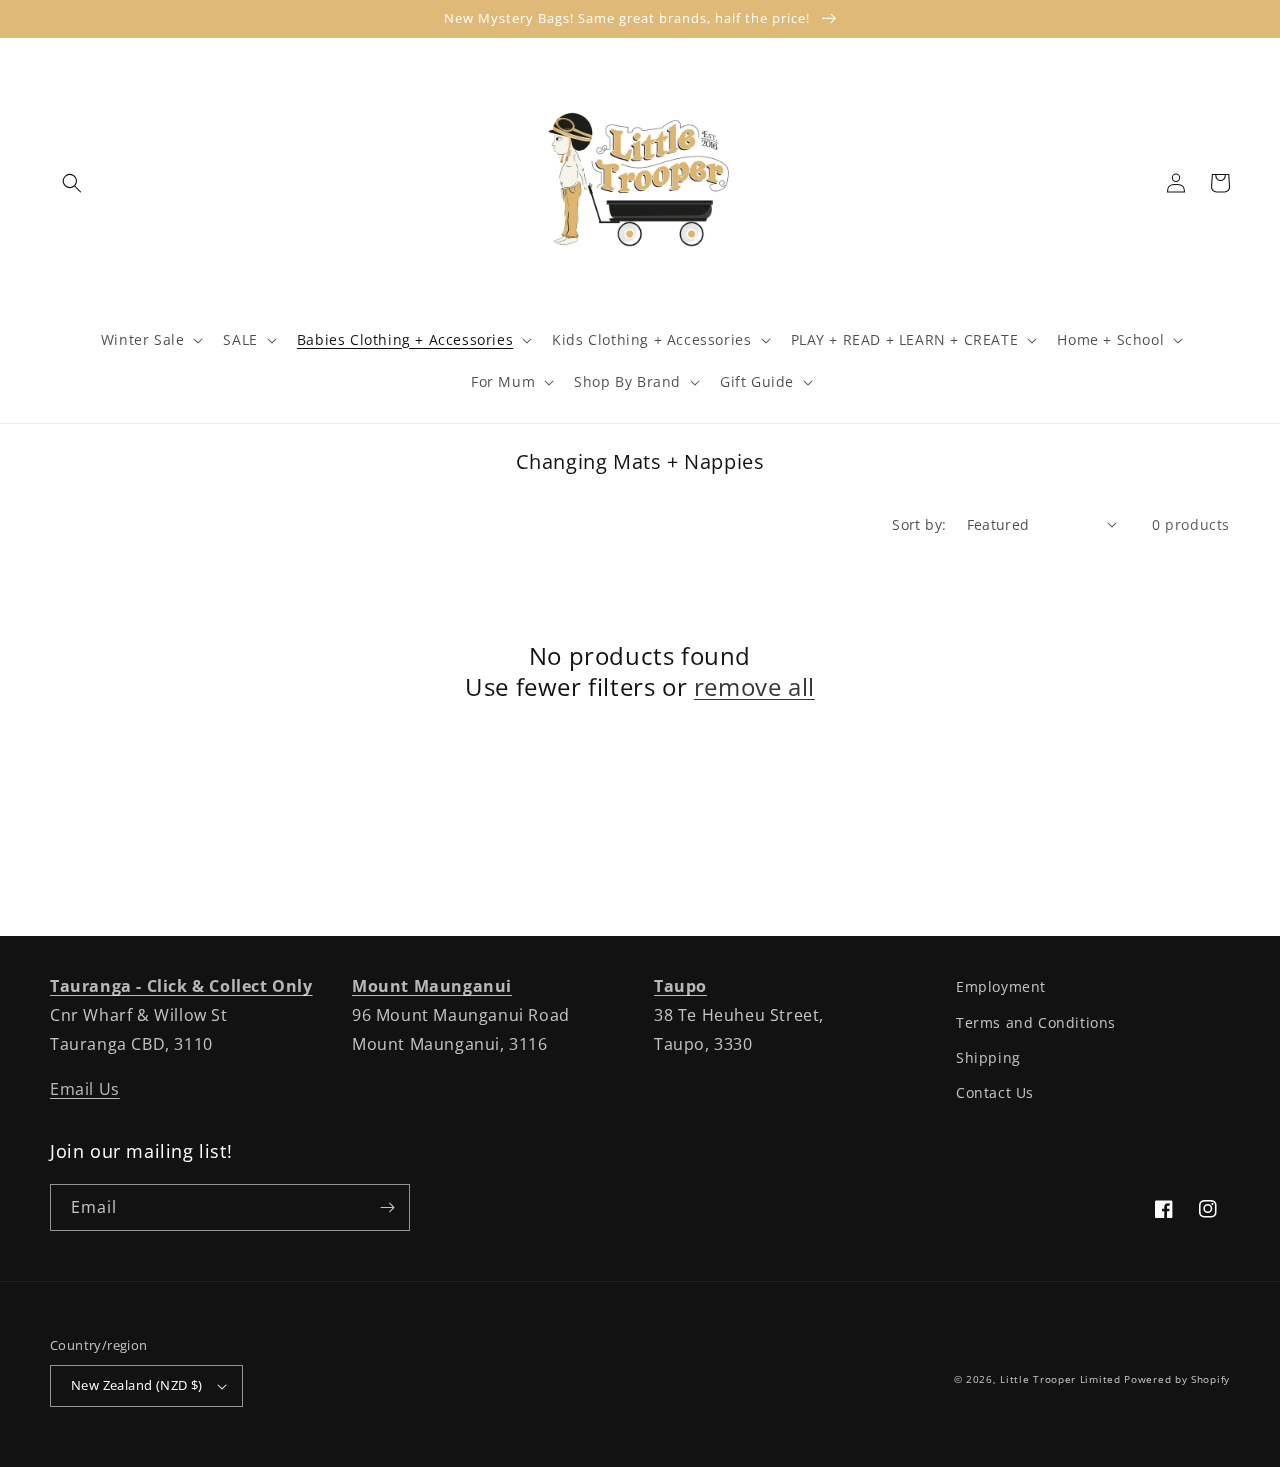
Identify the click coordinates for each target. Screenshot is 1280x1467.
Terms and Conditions (1036, 1022)
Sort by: (919, 524)
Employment (1001, 986)
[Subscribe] (387, 1207)
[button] (72, 183)
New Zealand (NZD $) (137, 1385)
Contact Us (995, 1092)
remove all (754, 686)
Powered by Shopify (1177, 1379)
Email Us (85, 1089)
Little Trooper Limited (1060, 1379)
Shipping (988, 1057)
